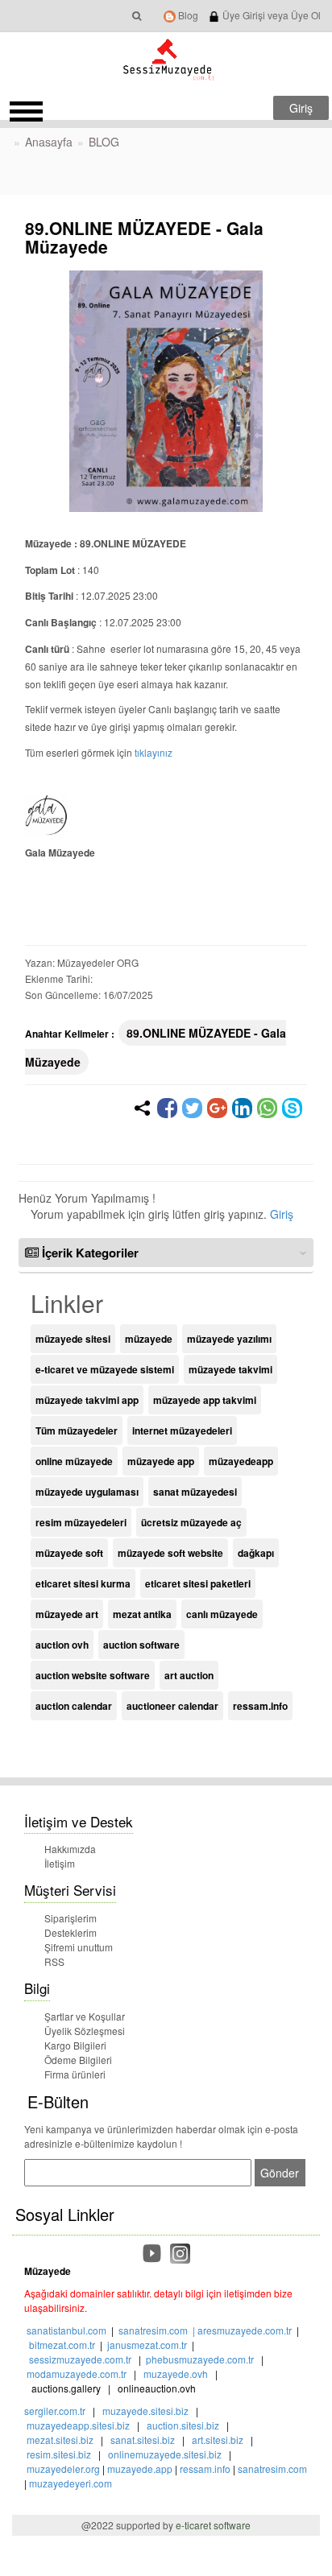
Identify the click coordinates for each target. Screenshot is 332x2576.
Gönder (280, 2173)
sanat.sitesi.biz (143, 2440)
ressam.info (205, 2469)
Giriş (282, 1214)
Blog (187, 15)
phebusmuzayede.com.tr (200, 2359)
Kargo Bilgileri (75, 2045)
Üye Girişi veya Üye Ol (270, 15)
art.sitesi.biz (219, 2440)
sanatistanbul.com (66, 2330)
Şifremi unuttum (79, 1947)
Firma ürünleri (75, 2074)
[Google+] (217, 1108)
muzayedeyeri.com (71, 2483)
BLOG (104, 142)
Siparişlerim (71, 1918)
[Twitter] (192, 1108)
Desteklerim (71, 1932)
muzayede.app (140, 2469)
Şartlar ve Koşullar (85, 2016)
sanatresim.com (153, 2330)
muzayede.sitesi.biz (145, 2411)
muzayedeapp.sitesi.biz (78, 2425)
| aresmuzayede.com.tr (240, 2330)
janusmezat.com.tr (147, 2345)
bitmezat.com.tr (62, 2345)
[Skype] (292, 1108)
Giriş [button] (301, 108)
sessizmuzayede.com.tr (80, 2359)
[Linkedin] (242, 1108)
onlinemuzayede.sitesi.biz (165, 2454)
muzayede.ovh (176, 2374)
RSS (54, 1961)
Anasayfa (49, 142)
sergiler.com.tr (55, 2411)
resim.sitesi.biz (59, 2454)
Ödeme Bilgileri (78, 2060)
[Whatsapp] (267, 1108)
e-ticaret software (213, 2525)
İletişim (60, 1863)
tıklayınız (154, 752)
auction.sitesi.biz (183, 2425)
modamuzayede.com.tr (77, 2374)
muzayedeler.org (63, 2469)
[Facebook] (167, 1108)
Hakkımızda (70, 1849)
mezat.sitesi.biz (60, 2440)
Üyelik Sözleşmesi (85, 2031)
